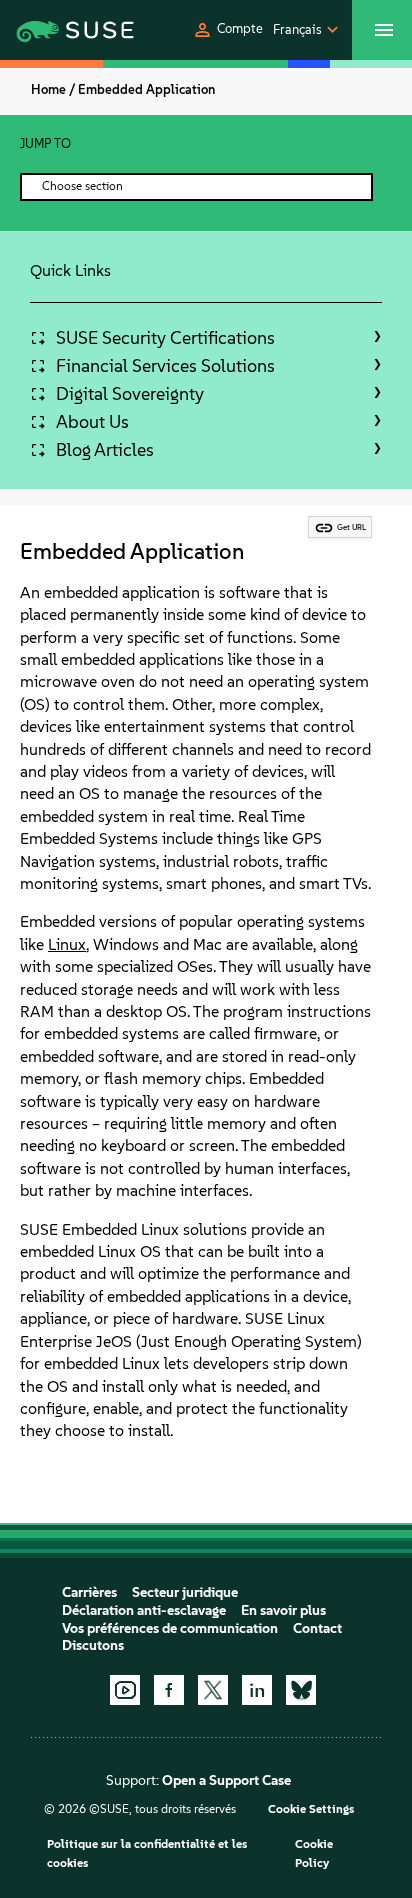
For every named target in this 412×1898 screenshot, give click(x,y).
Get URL (351, 527)
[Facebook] (169, 1690)
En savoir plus (283, 1610)
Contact (317, 1628)
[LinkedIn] (257, 1690)
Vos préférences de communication (170, 1628)
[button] (227, 30)
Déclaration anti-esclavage (144, 1610)
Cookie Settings (311, 1809)
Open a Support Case (226, 1780)
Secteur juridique (185, 1592)
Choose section (82, 186)
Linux (67, 944)
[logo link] (57, 30)
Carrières (89, 1592)
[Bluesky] (301, 1690)
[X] (213, 1690)
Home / (53, 89)
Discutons (93, 1645)
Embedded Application (146, 89)
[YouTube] (125, 1690)
